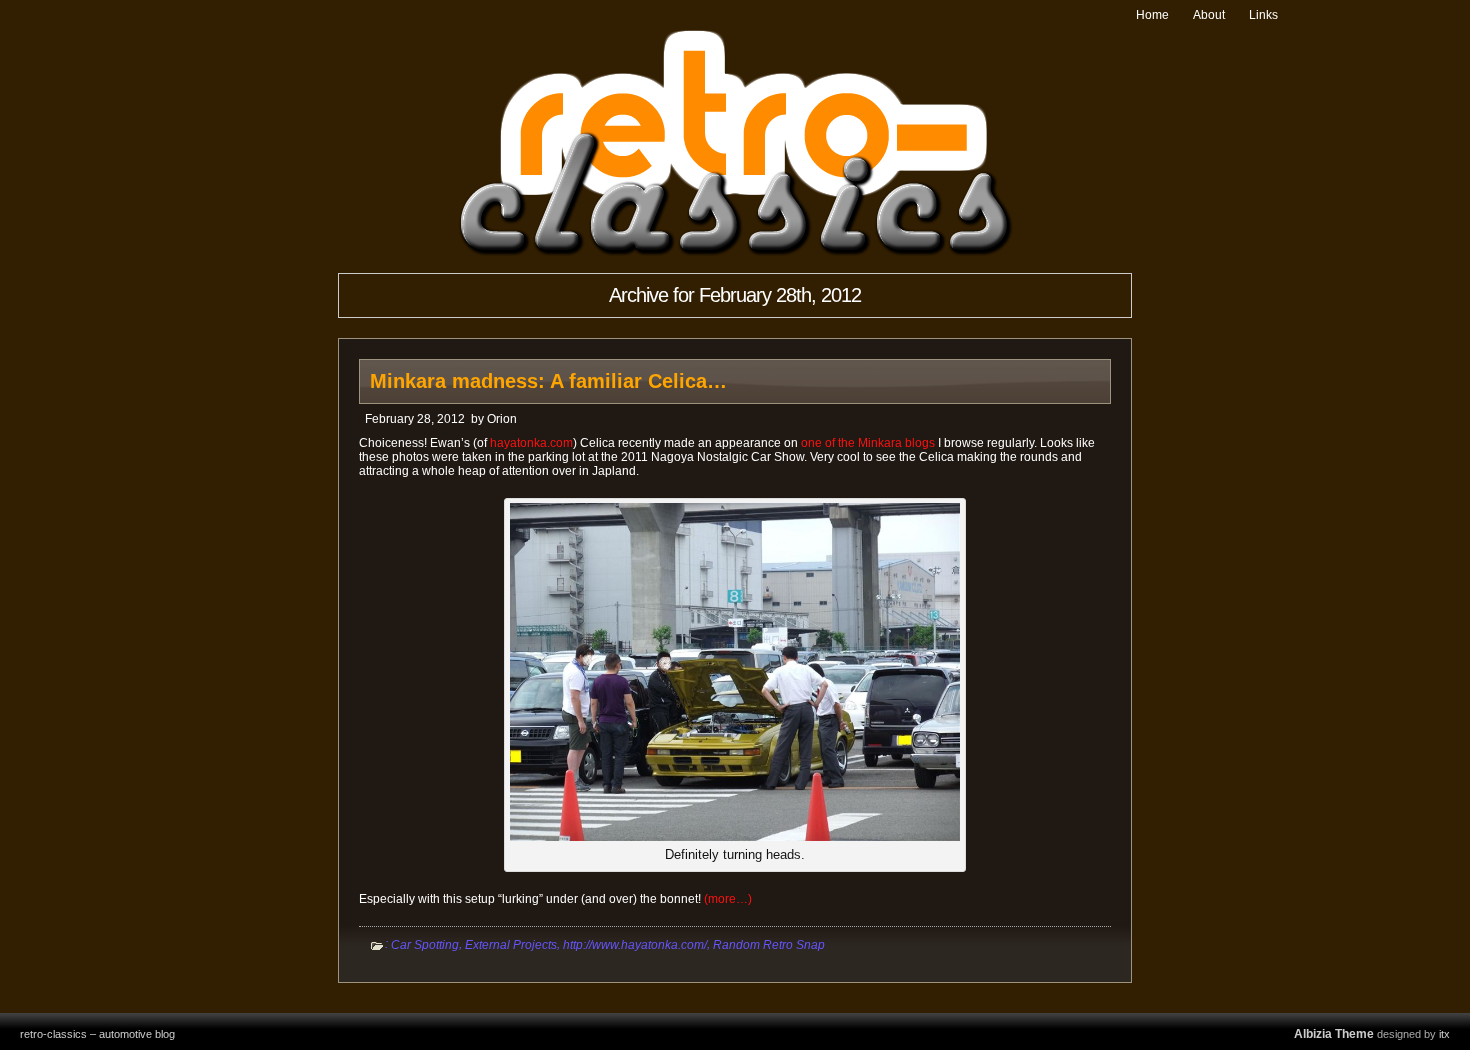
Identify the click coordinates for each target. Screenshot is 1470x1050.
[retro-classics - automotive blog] (735, 252)
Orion (502, 419)
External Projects (511, 945)
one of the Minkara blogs (868, 443)
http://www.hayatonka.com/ (635, 945)
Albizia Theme (1334, 1034)
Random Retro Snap (769, 945)
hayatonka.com (531, 443)
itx (1444, 1034)
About (1209, 15)
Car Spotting (425, 945)
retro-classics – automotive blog (97, 1034)
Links (1263, 15)
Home (1152, 15)
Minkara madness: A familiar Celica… (548, 381)
